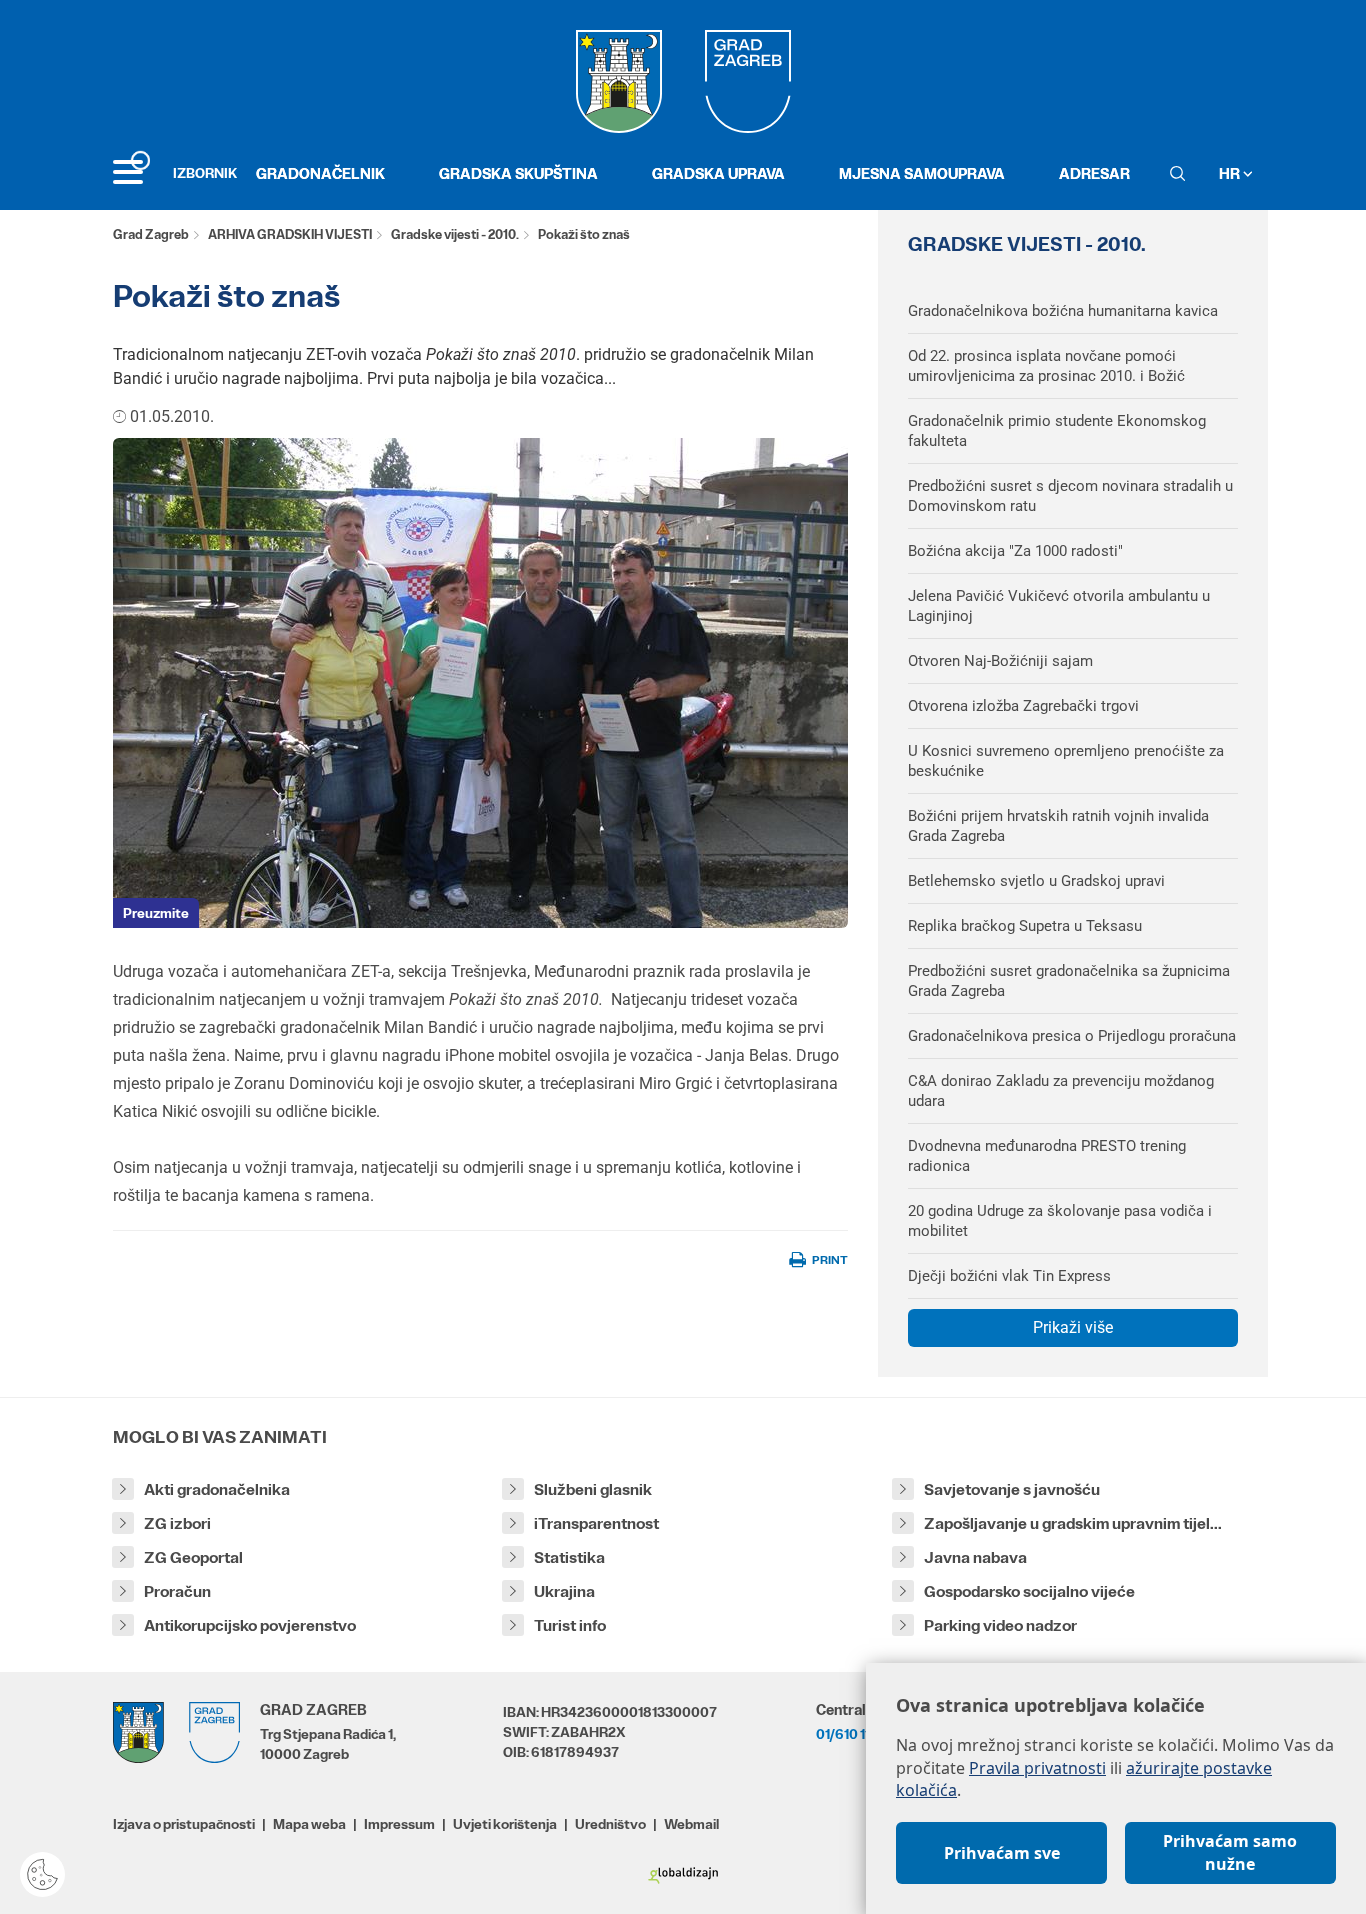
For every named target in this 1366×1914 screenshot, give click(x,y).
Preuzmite (156, 913)
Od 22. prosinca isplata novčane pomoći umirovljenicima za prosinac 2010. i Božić (1046, 366)
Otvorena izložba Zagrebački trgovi (1023, 706)
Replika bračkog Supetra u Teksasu (1025, 926)
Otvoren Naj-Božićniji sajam (1000, 661)
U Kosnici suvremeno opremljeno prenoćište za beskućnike (1066, 761)
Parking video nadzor (1000, 1625)
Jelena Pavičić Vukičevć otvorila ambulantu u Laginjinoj (1059, 606)
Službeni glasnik (593, 1489)
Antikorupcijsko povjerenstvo (250, 1625)
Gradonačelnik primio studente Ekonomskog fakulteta (1057, 431)
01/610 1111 (848, 1734)
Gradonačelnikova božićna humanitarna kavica (1063, 311)
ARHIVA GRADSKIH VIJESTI (290, 234)
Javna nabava (975, 1557)
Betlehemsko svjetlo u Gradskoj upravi (1036, 881)
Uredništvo (610, 1824)
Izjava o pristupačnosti (184, 1824)
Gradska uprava (718, 173)
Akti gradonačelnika (217, 1489)
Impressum (399, 1824)
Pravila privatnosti (1037, 1768)
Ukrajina (564, 1591)
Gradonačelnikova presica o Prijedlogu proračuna (1072, 1036)
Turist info (570, 1625)
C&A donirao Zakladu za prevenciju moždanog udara (1061, 1091)
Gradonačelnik (320, 173)
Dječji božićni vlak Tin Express (1009, 1276)
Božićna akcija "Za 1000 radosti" (1015, 551)
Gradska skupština (518, 173)
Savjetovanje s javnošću (1012, 1489)
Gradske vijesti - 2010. (455, 234)
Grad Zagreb (151, 234)
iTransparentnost (596, 1523)
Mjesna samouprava (922, 173)
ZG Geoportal (193, 1557)
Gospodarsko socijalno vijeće (1029, 1591)
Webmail (691, 1824)
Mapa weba (309, 1824)
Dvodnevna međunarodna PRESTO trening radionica (1047, 1156)
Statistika (569, 1557)
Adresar (1094, 173)
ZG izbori (177, 1523)
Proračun (177, 1591)
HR (1231, 173)
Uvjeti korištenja (505, 1824)
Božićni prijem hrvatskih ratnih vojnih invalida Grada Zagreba (1058, 826)
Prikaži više (1073, 1327)
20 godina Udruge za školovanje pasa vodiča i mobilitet (1060, 1221)
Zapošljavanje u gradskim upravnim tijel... (1073, 1523)
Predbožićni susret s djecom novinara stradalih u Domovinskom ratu (1070, 496)
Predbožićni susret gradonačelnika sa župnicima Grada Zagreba (1069, 981)
